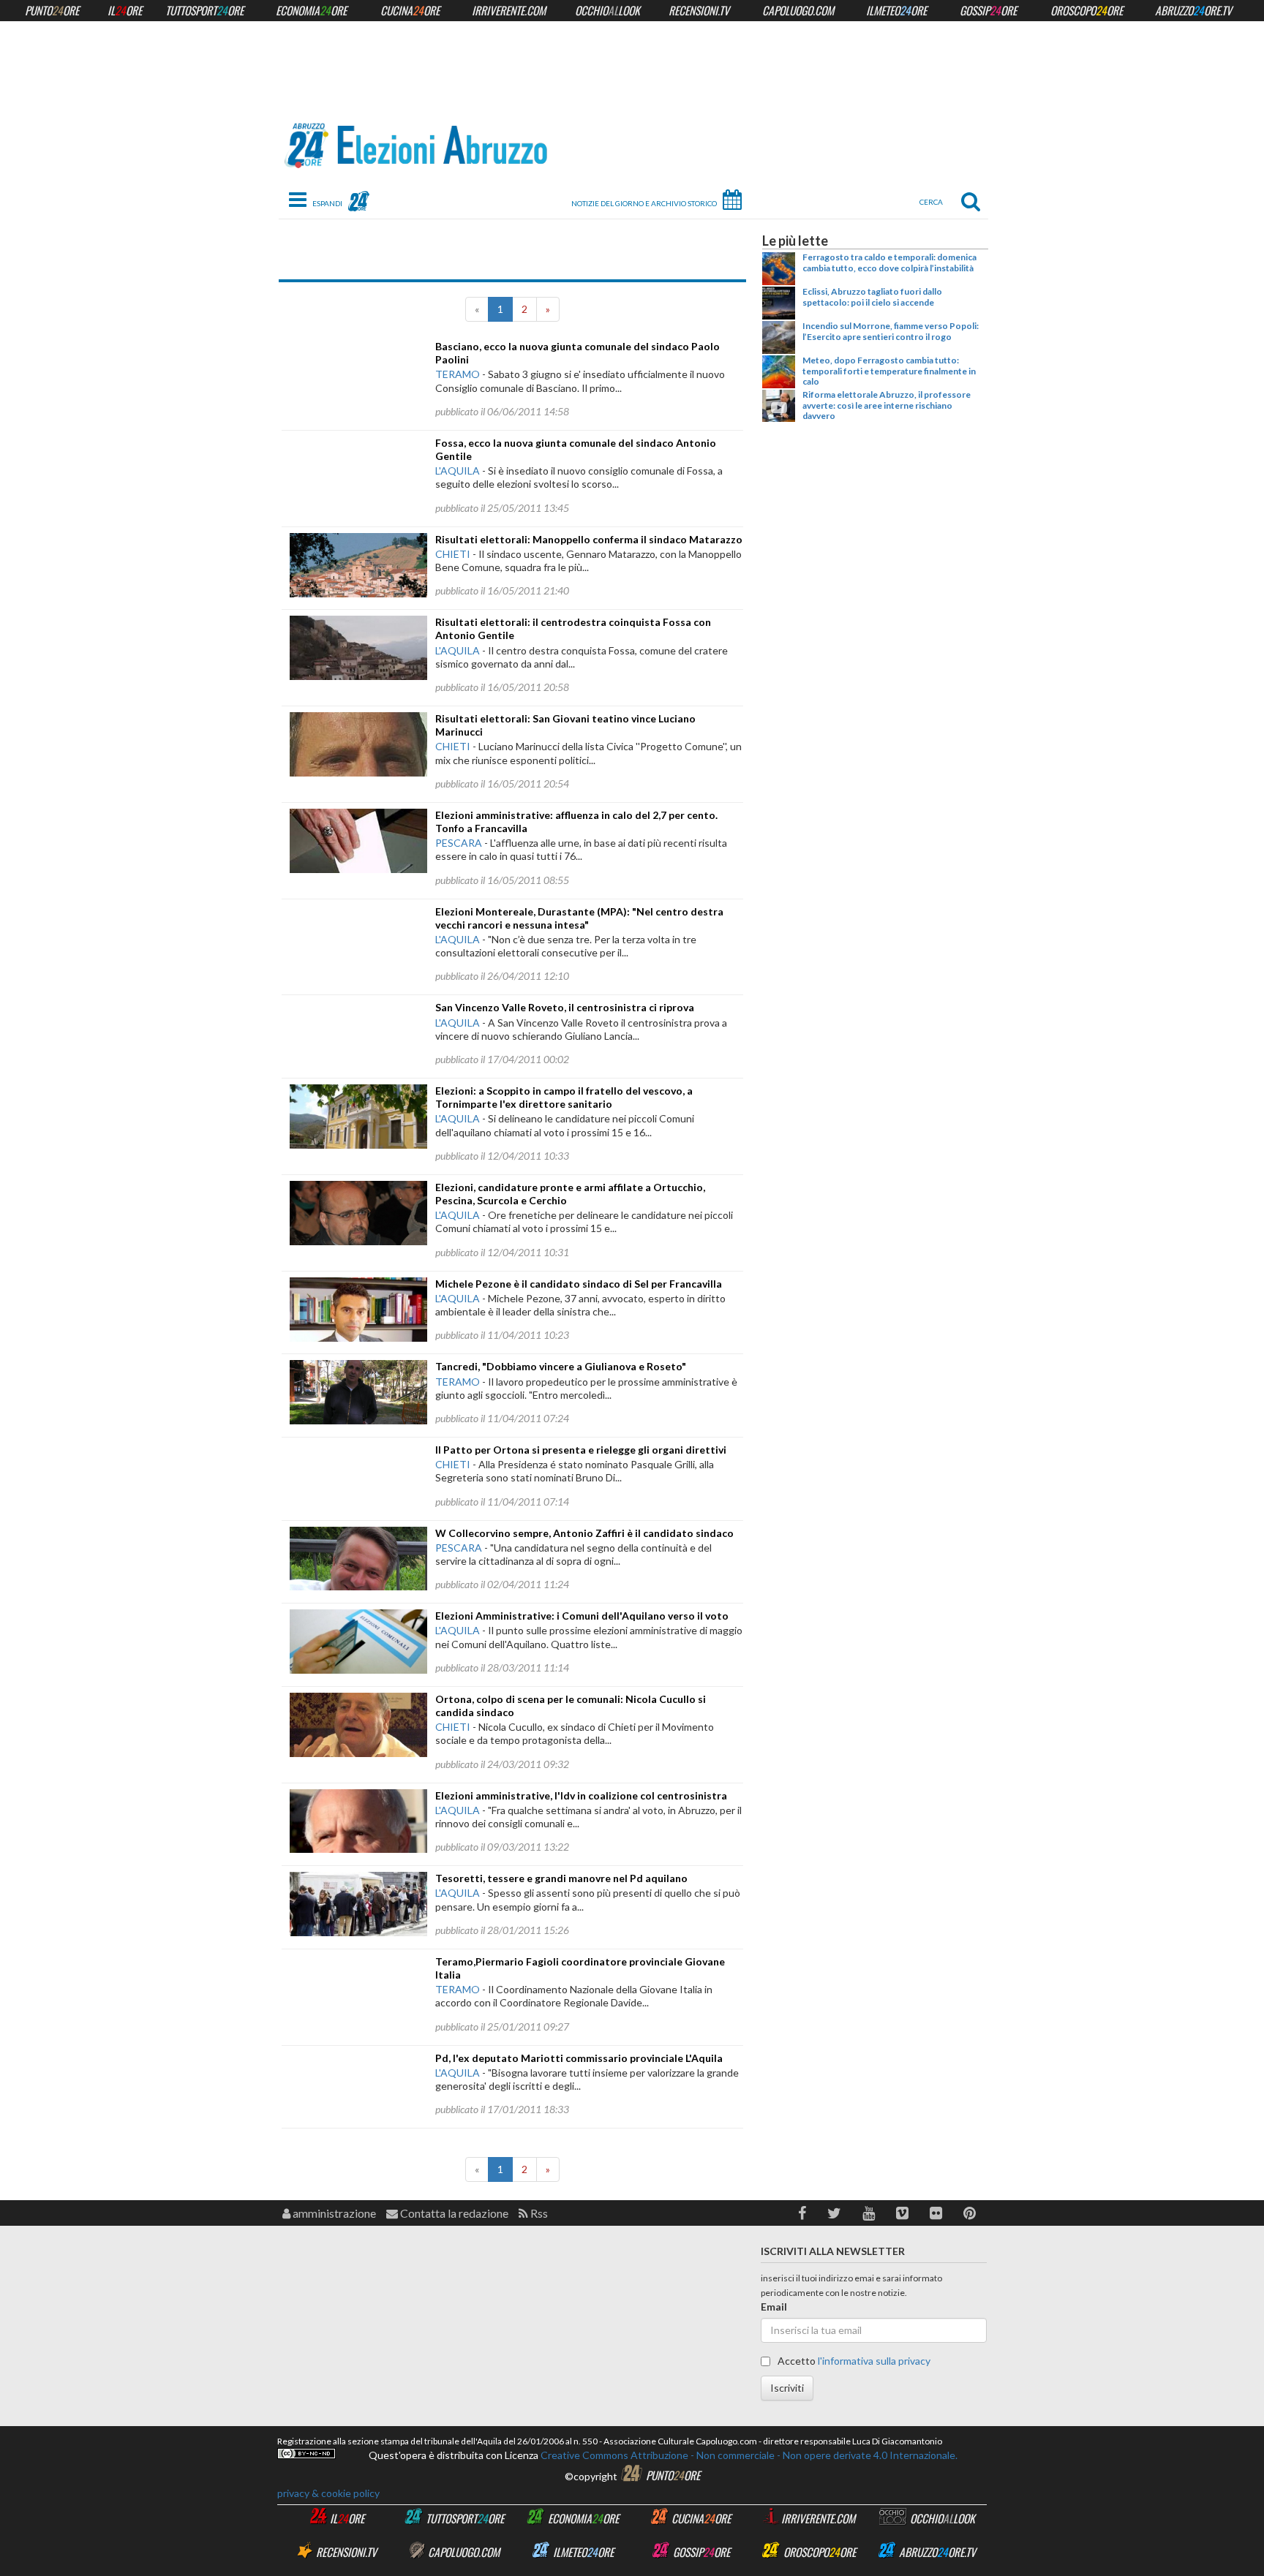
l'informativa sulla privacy (874, 2361)
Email (774, 2307)
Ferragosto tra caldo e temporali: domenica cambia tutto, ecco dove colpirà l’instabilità (889, 262)
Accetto (853, 2361)
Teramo (458, 374)
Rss (538, 2213)
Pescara (459, 843)
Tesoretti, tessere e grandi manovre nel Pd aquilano (561, 1878)
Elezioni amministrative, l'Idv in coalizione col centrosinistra (581, 1795)
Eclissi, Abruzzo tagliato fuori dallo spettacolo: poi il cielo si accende (872, 296)
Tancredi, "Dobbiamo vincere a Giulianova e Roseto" (561, 1366)
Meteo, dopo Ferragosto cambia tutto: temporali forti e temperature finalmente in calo (889, 371)
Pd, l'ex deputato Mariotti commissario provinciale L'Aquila (579, 2058)
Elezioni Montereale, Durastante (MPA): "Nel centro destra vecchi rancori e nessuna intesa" (579, 918)
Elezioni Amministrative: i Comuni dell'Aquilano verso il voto (582, 1616)
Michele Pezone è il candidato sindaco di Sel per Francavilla (579, 1284)
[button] (802, 2213)
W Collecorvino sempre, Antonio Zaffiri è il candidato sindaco (584, 1533)
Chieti (453, 554)
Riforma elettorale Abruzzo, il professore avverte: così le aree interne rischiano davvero (887, 405)
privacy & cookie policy (328, 2493)
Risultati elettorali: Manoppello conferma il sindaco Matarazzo (589, 539)
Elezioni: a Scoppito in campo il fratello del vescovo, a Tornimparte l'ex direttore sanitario (564, 1097)
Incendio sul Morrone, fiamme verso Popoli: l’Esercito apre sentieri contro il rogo (891, 331)
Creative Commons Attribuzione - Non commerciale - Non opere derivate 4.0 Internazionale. (748, 2455)
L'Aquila (458, 471)
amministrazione (333, 2213)
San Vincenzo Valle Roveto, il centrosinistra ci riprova (565, 1007)
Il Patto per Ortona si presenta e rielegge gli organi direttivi (581, 1450)
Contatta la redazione (453, 2213)
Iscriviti (787, 2388)
